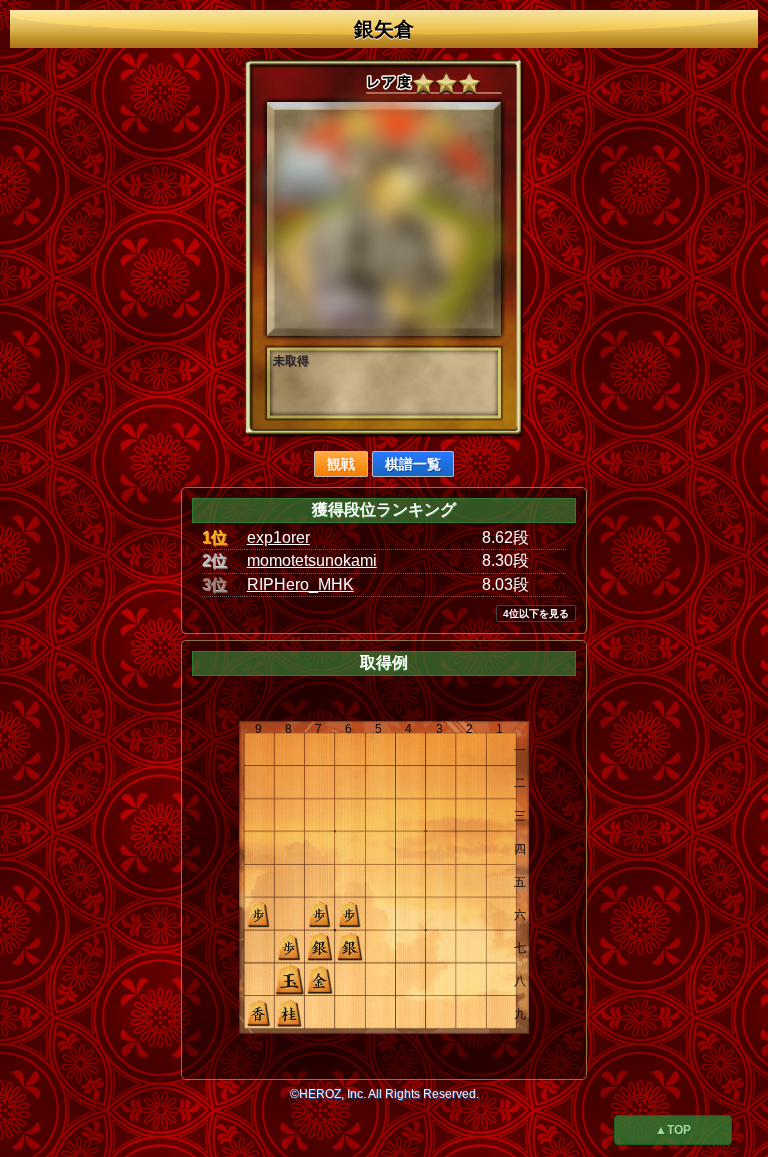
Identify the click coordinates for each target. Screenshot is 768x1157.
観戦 (341, 464)
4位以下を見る (536, 613)
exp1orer (278, 537)
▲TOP (673, 1130)
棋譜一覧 (413, 464)
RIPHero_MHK (300, 584)
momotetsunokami (312, 560)
